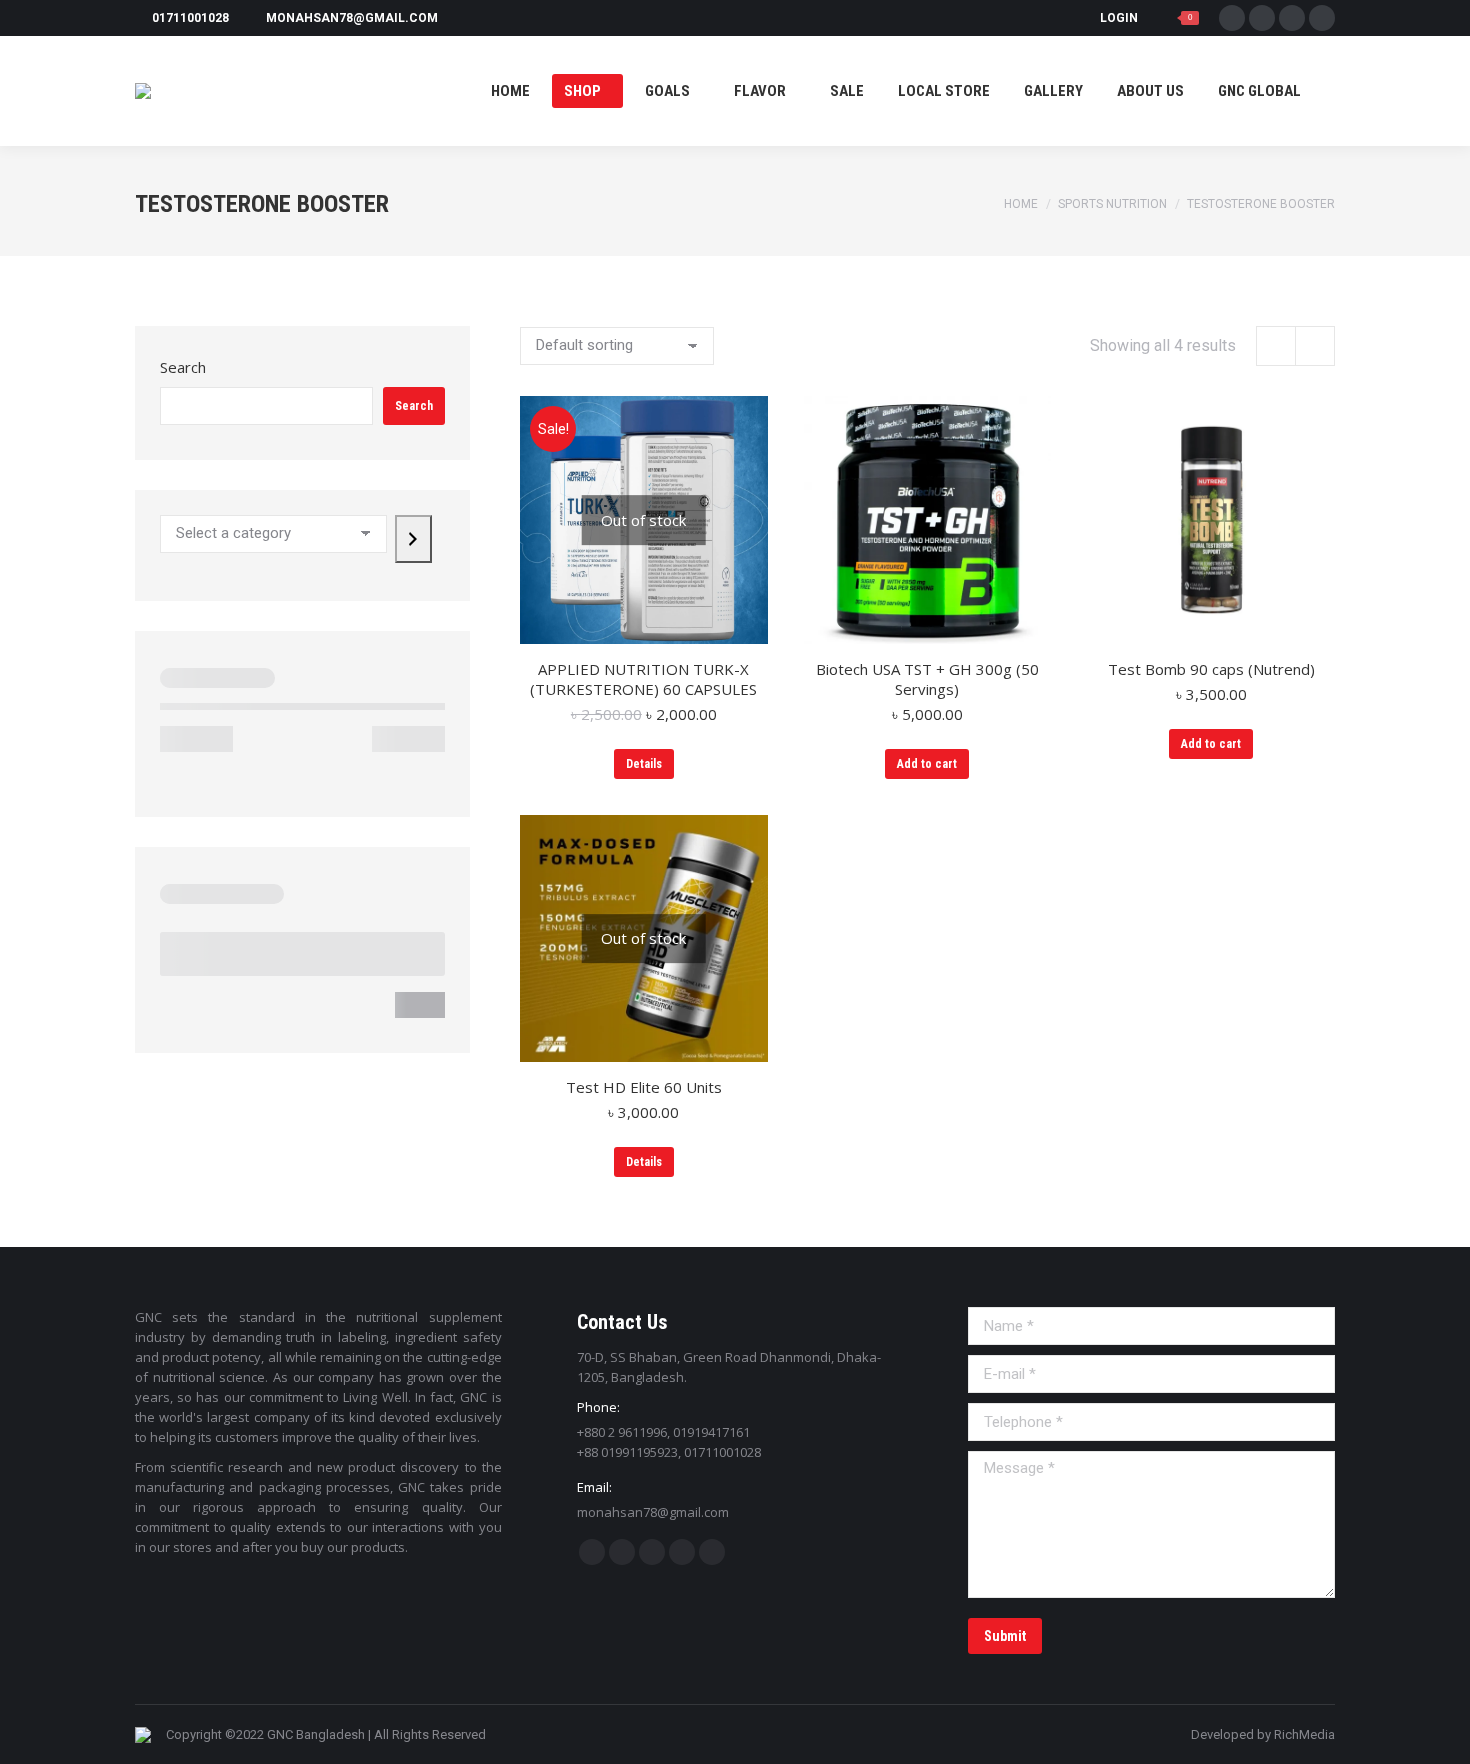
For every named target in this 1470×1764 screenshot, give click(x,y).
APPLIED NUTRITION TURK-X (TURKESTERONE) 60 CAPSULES (643, 679)
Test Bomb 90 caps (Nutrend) (1211, 669)
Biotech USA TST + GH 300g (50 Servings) (927, 679)
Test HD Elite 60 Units (644, 1087)
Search (183, 367)
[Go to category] (413, 539)
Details (644, 764)
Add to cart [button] (927, 764)
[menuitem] (510, 91)
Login (1119, 18)
